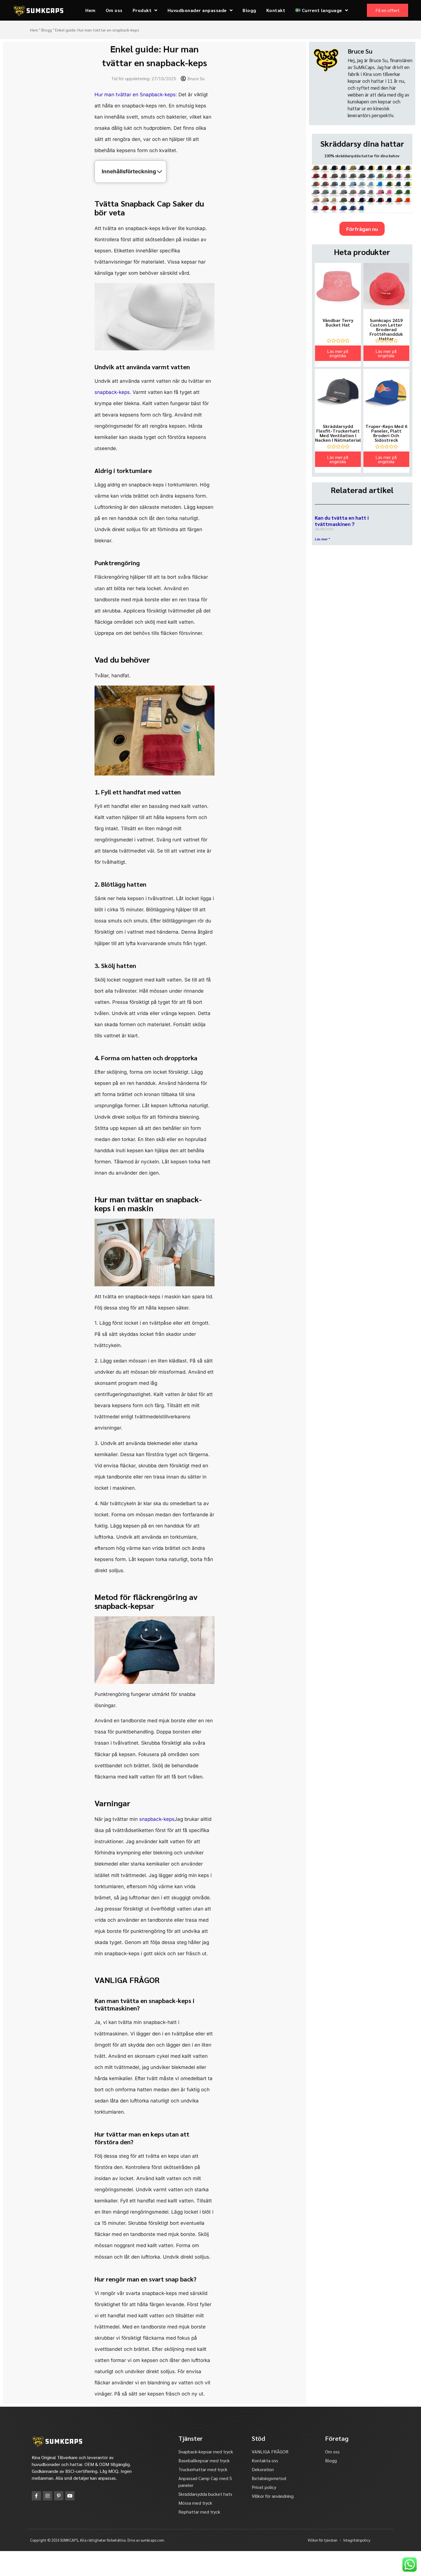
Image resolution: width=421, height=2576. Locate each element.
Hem (91, 10)
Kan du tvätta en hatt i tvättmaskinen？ (342, 521)
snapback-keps (112, 392)
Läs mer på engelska (338, 353)
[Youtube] (70, 2496)
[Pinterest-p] (59, 2496)
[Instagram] (48, 2496)
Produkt (142, 10)
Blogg (249, 10)
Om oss (114, 10)
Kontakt (276, 10)
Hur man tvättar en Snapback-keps (135, 95)
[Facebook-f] (36, 2496)
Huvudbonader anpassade (197, 10)
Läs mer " (322, 539)
